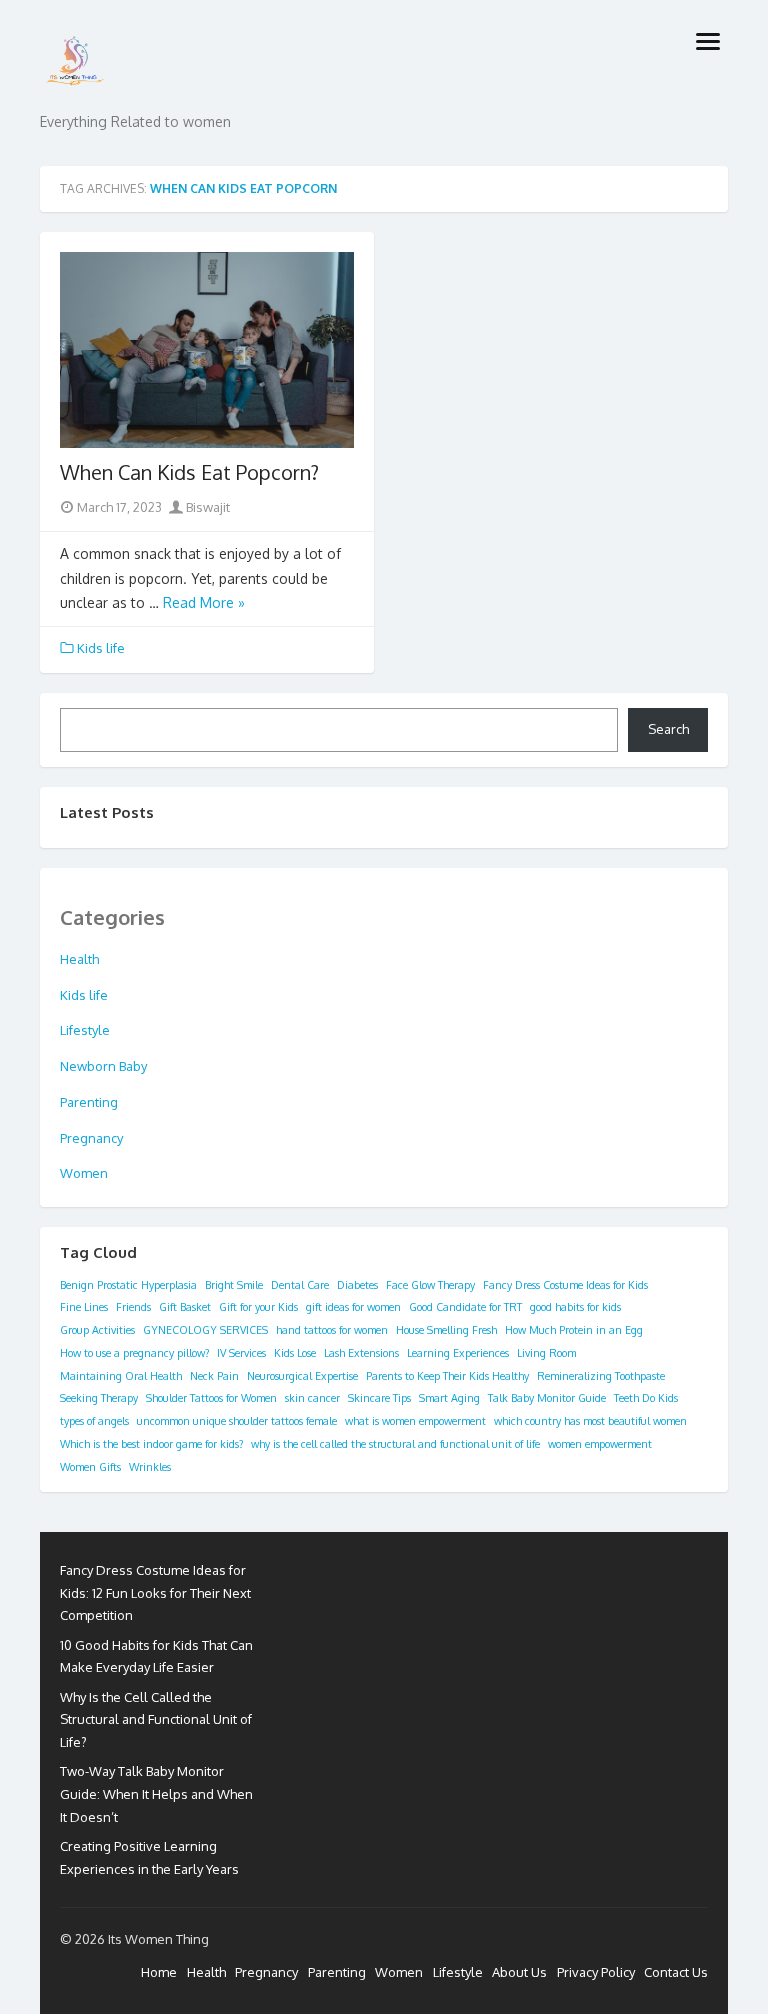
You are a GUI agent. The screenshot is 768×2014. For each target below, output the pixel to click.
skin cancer (312, 1398)
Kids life (101, 648)
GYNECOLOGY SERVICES (205, 1330)
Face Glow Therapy (430, 1285)
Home (159, 1972)
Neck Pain (214, 1376)
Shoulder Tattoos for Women (211, 1398)
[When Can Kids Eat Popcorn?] (207, 350)
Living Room (546, 1353)
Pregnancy (91, 1138)
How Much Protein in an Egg (574, 1330)
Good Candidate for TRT (465, 1307)
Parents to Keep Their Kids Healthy (447, 1376)
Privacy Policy (596, 1972)
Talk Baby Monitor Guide (547, 1398)
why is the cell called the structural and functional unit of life (395, 1444)
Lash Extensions (361, 1353)
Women (84, 1173)
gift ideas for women (353, 1307)
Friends (133, 1307)
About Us (519, 1972)
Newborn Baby (103, 1066)
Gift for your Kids (258, 1307)
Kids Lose (295, 1353)
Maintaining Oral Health (121, 1376)
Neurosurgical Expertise (302, 1376)
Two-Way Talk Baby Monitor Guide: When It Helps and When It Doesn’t (156, 1794)
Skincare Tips (379, 1398)
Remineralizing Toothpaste (601, 1376)
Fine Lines (84, 1307)
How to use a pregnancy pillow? (134, 1353)
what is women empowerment (415, 1421)
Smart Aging (449, 1398)
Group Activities (97, 1330)
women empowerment (600, 1444)
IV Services (241, 1353)
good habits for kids (575, 1307)
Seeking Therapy (99, 1398)
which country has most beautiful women (590, 1421)
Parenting (89, 1102)
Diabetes (357, 1285)
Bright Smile (234, 1285)
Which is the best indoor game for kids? (151, 1444)
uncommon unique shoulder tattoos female (237, 1421)
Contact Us (676, 1972)
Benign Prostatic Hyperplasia (128, 1285)
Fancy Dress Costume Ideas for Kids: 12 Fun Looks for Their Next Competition (155, 1593)
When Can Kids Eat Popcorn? (189, 472)
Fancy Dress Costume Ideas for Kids (565, 1285)
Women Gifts (90, 1467)
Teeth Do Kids (646, 1398)
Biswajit (206, 507)
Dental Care (300, 1285)
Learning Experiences (458, 1353)
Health (79, 959)
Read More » (204, 602)
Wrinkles (150, 1467)
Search (668, 729)
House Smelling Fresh (446, 1330)
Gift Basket (185, 1307)
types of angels (94, 1421)
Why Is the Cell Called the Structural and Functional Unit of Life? (156, 1720)
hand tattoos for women (332, 1330)
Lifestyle (85, 1030)
